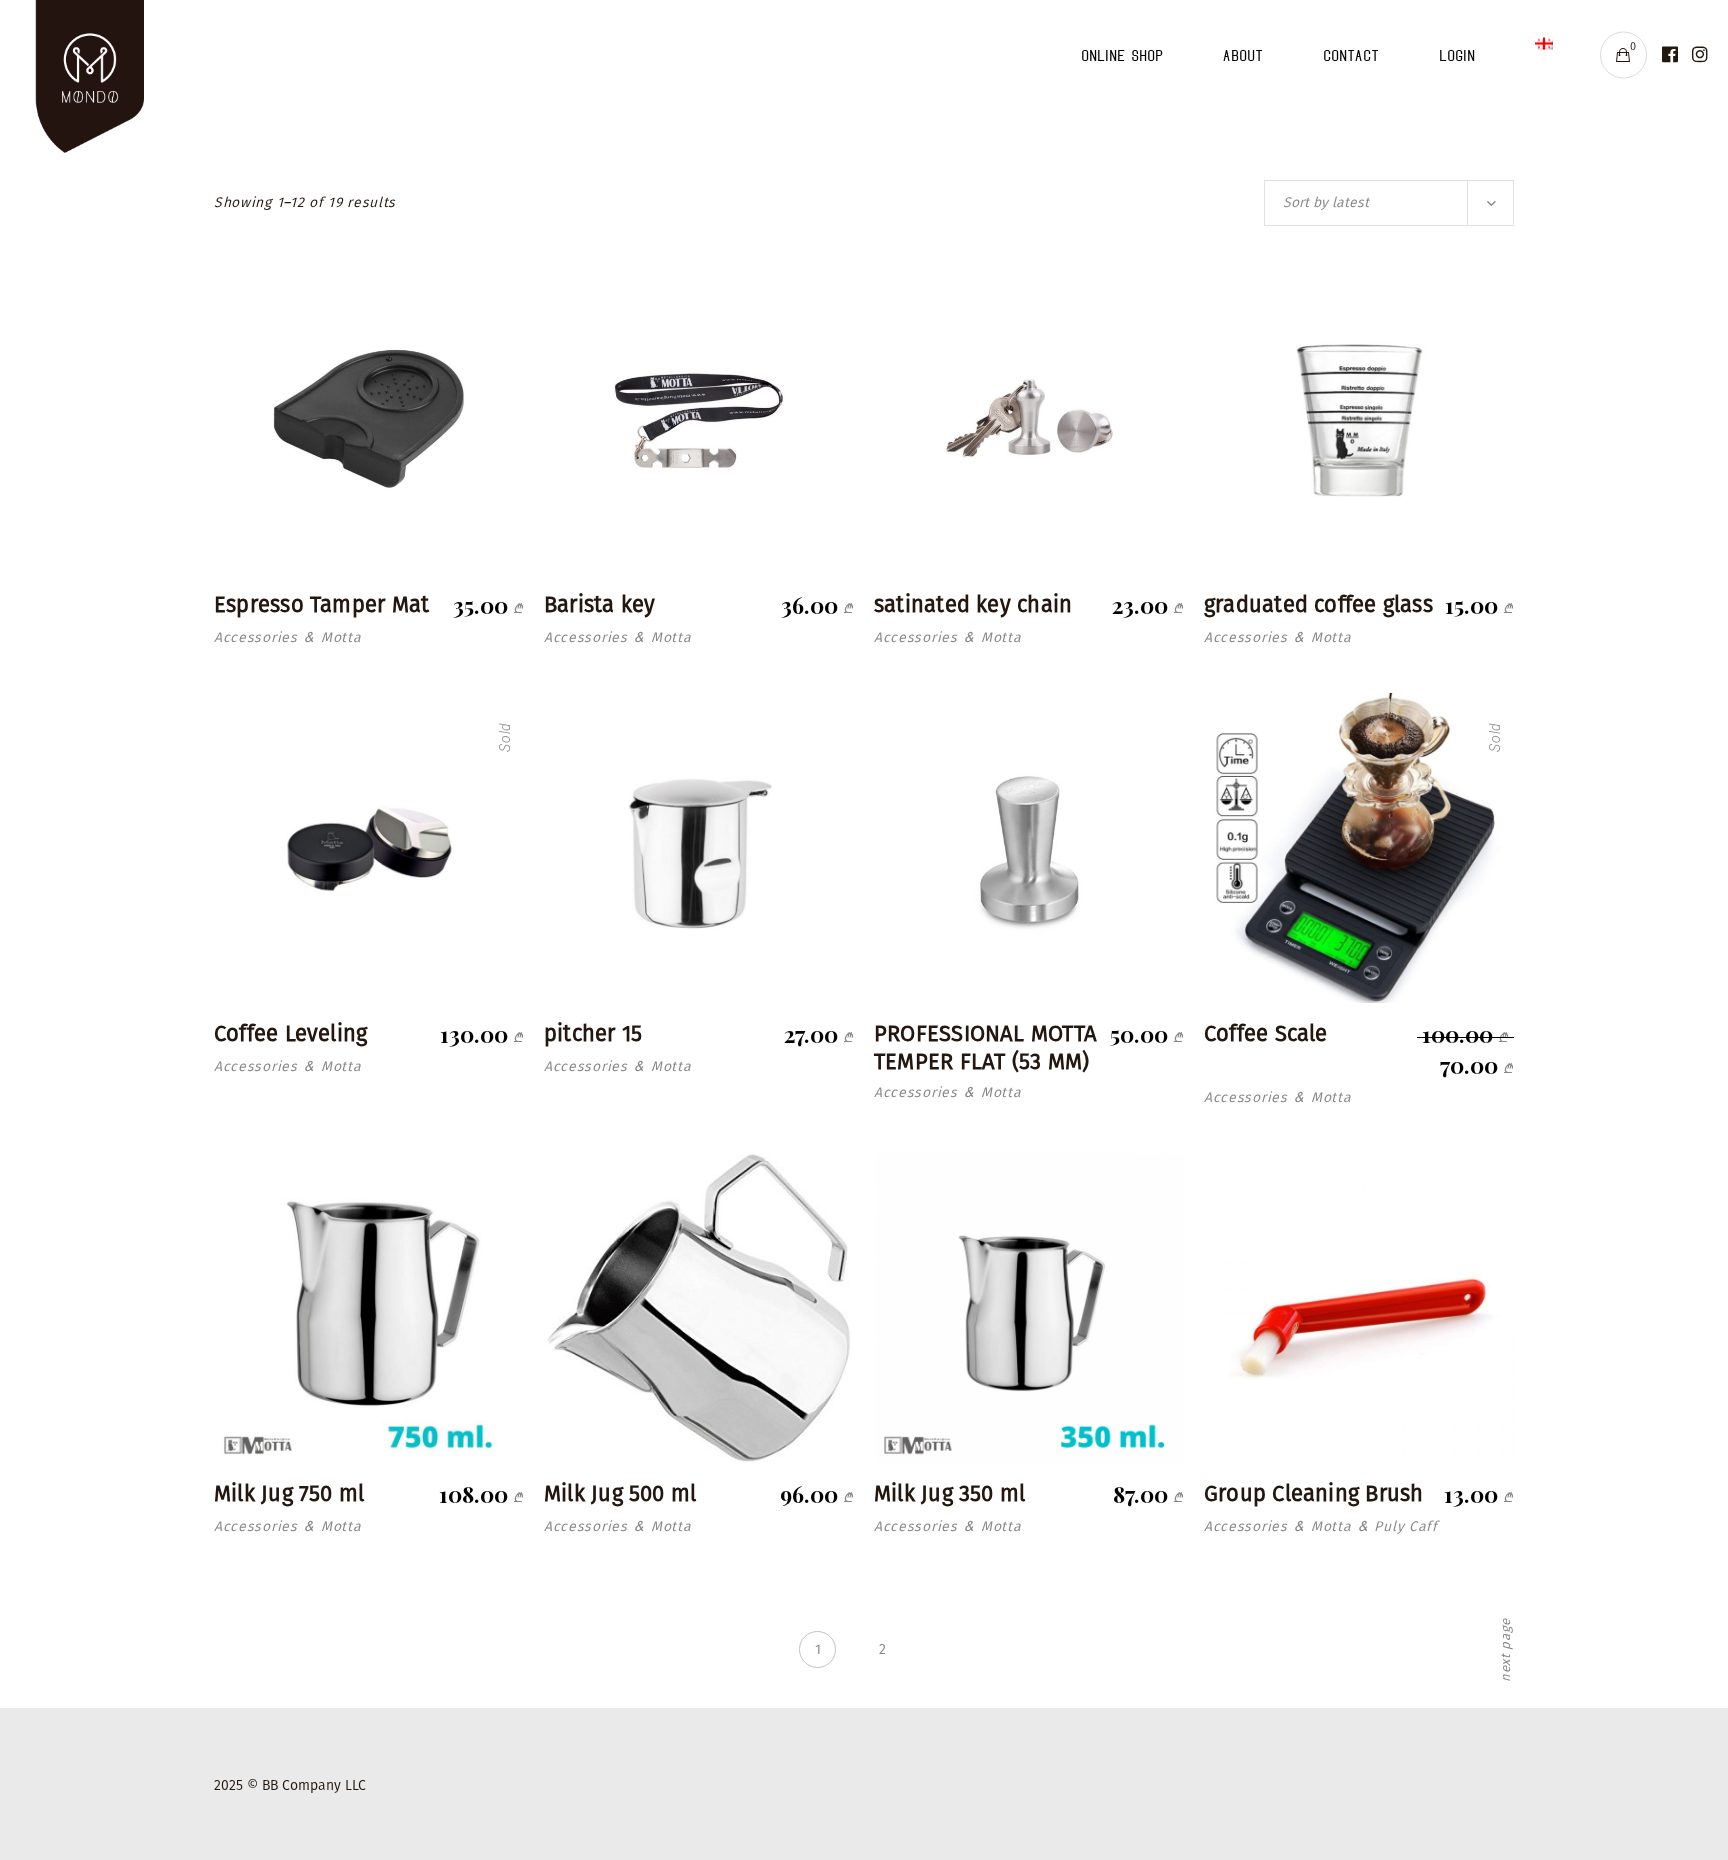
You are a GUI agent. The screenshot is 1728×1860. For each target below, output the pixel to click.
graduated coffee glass (1318, 604)
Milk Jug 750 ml (289, 1493)
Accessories (256, 637)
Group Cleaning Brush (1313, 1493)
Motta (341, 637)
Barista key (599, 604)
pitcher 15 (593, 1033)
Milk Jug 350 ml (949, 1493)
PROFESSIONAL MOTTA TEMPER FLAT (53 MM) (985, 1048)
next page (1506, 1650)
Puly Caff (1405, 1526)
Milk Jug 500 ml (620, 1493)
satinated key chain (973, 604)
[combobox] (1389, 203)
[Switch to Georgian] (1544, 55)
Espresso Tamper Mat (321, 604)
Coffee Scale (1266, 1033)
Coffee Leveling (290, 1033)
